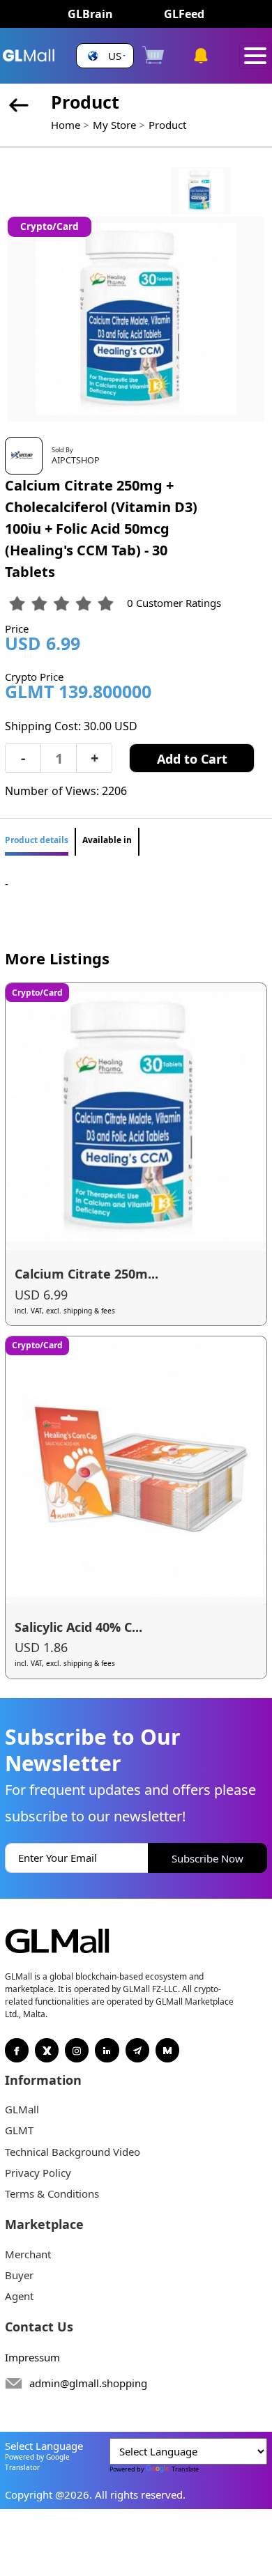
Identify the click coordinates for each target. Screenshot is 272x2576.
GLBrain (90, 14)
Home (66, 125)
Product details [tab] (37, 840)
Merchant (28, 2254)
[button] (105, 56)
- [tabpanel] (7, 884)
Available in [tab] (107, 840)
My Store (114, 125)
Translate (185, 2469)
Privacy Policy (38, 2173)
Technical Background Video (73, 2152)
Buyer (19, 2275)
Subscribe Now (207, 1858)
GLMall (22, 2109)
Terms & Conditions (52, 2193)
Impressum (32, 2357)
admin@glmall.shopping (88, 2383)
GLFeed (184, 14)
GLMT (19, 2130)
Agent (19, 2296)
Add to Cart (192, 759)
